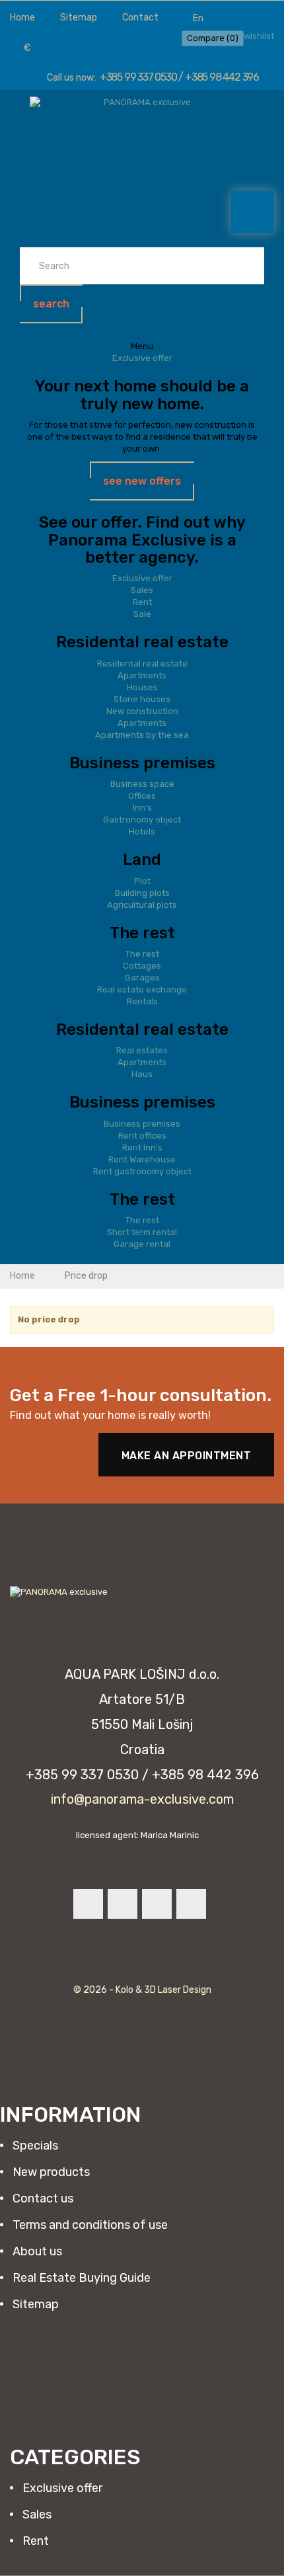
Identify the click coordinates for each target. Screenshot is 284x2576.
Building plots (142, 893)
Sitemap (34, 2304)
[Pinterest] (157, 1904)
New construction (142, 711)
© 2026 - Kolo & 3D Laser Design (142, 1990)
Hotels (142, 831)
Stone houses (142, 699)
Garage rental (142, 1244)
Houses (142, 687)
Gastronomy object (142, 820)
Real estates (142, 1050)
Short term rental (142, 1232)
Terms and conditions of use (89, 2225)
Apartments (142, 675)
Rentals (142, 1001)
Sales (142, 590)
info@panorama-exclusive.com (142, 1799)
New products (50, 2172)
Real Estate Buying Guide (80, 2278)
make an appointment (187, 1456)
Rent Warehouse (142, 1159)
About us (36, 2251)
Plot (142, 881)
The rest (142, 954)
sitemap (79, 18)
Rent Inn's (142, 1147)
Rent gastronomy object (142, 1171)
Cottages (142, 966)
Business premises (142, 1124)
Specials (34, 2146)
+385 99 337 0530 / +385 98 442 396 (179, 77)
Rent (142, 602)
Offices (142, 796)
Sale (142, 614)
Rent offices (142, 1136)
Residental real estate (142, 664)
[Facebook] (88, 1904)
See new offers (142, 481)
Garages (142, 978)
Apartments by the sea (142, 735)
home (22, 18)
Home (23, 1276)
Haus (142, 1074)
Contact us (42, 2198)
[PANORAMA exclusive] (142, 125)
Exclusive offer (142, 358)
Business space (142, 784)
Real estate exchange (142, 989)
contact (140, 18)
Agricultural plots (142, 905)
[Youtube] (123, 1904)
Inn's (142, 808)
